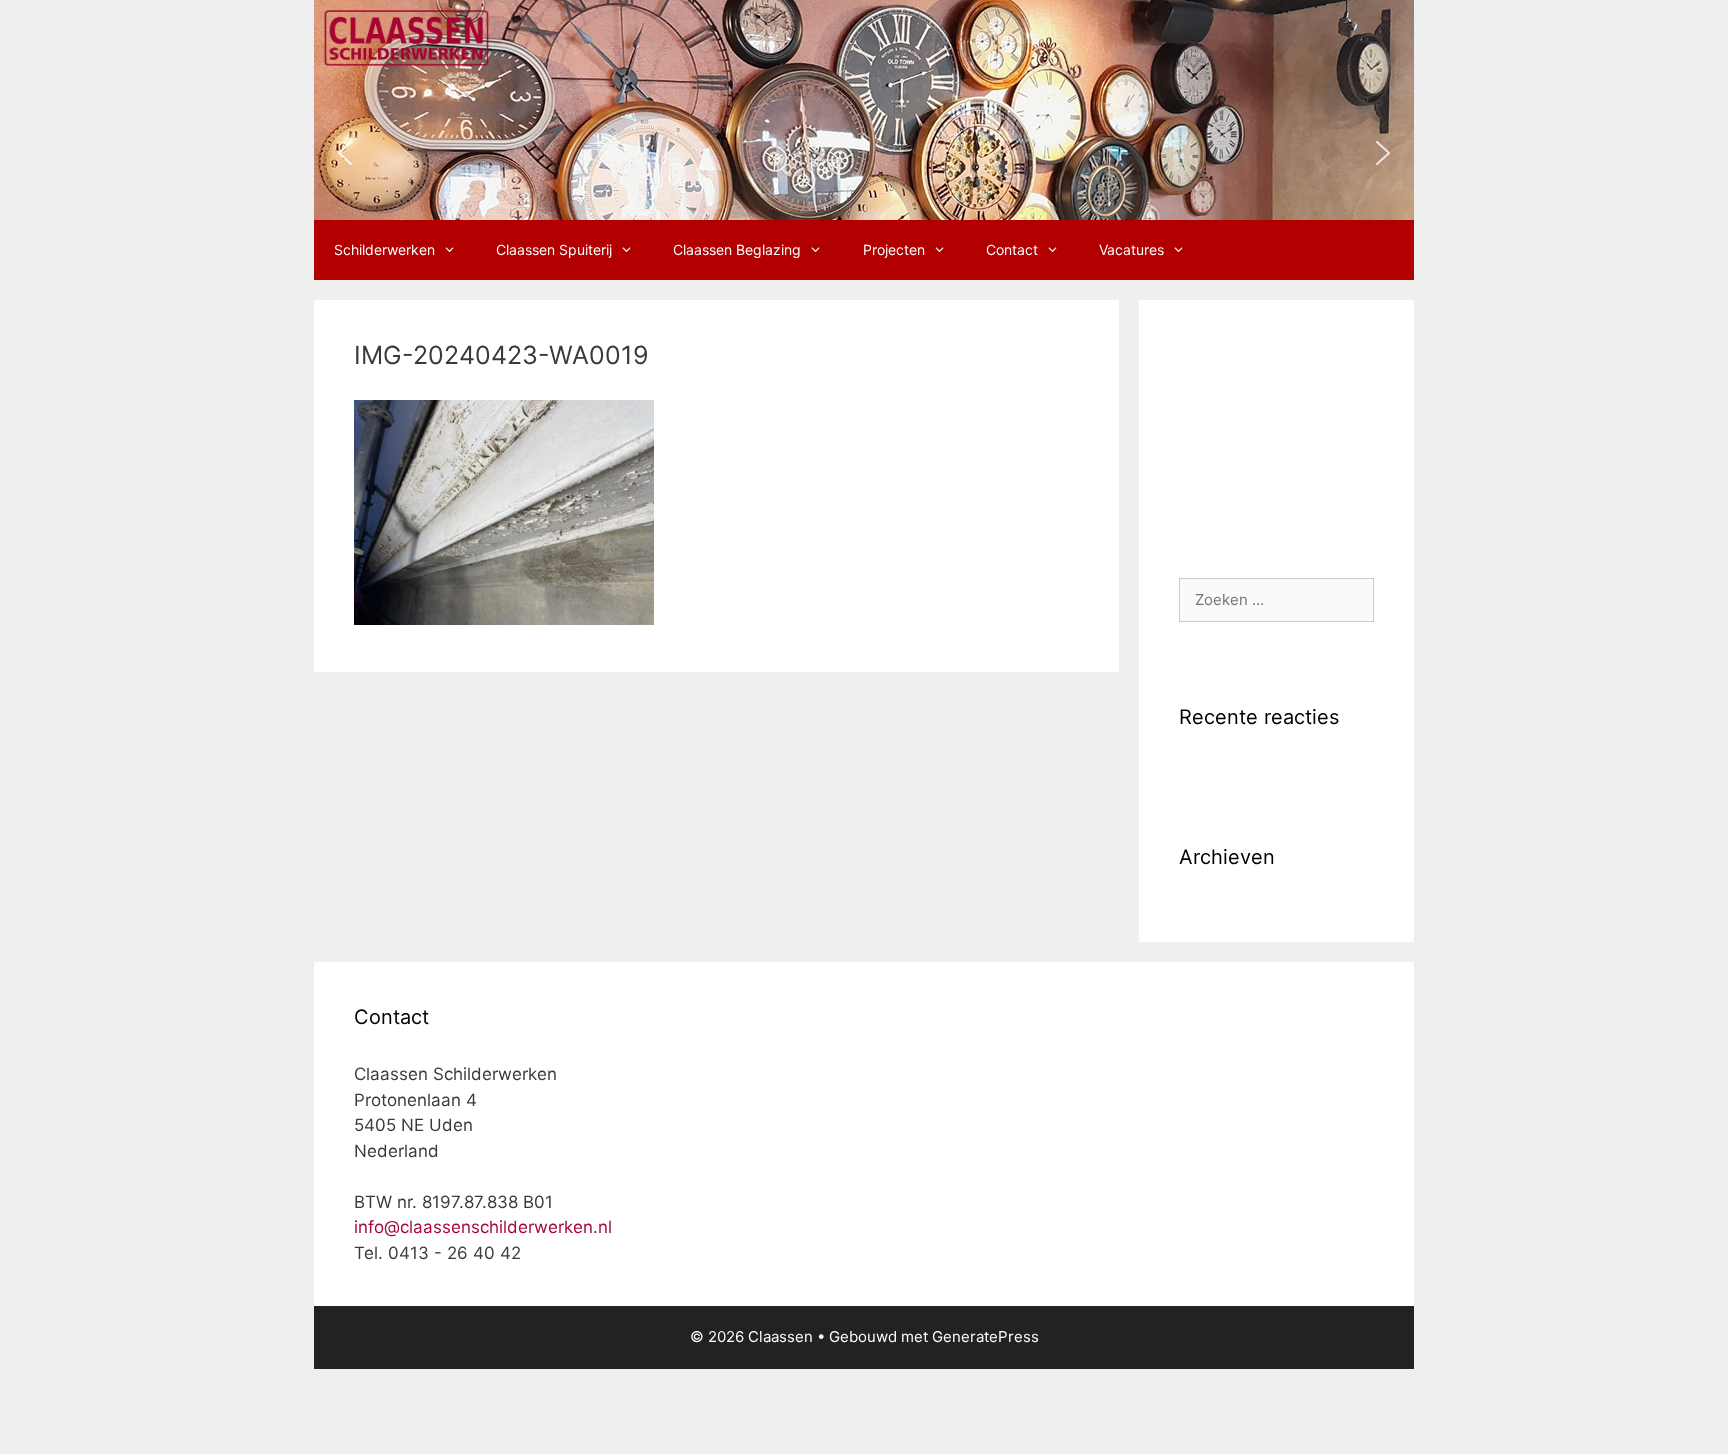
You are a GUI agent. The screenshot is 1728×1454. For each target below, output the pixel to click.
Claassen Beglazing (737, 249)
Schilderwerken (384, 249)
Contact (1012, 249)
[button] (345, 153)
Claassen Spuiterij (554, 249)
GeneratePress (985, 1336)
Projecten (894, 249)
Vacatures (1131, 249)
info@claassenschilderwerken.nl (483, 1227)
